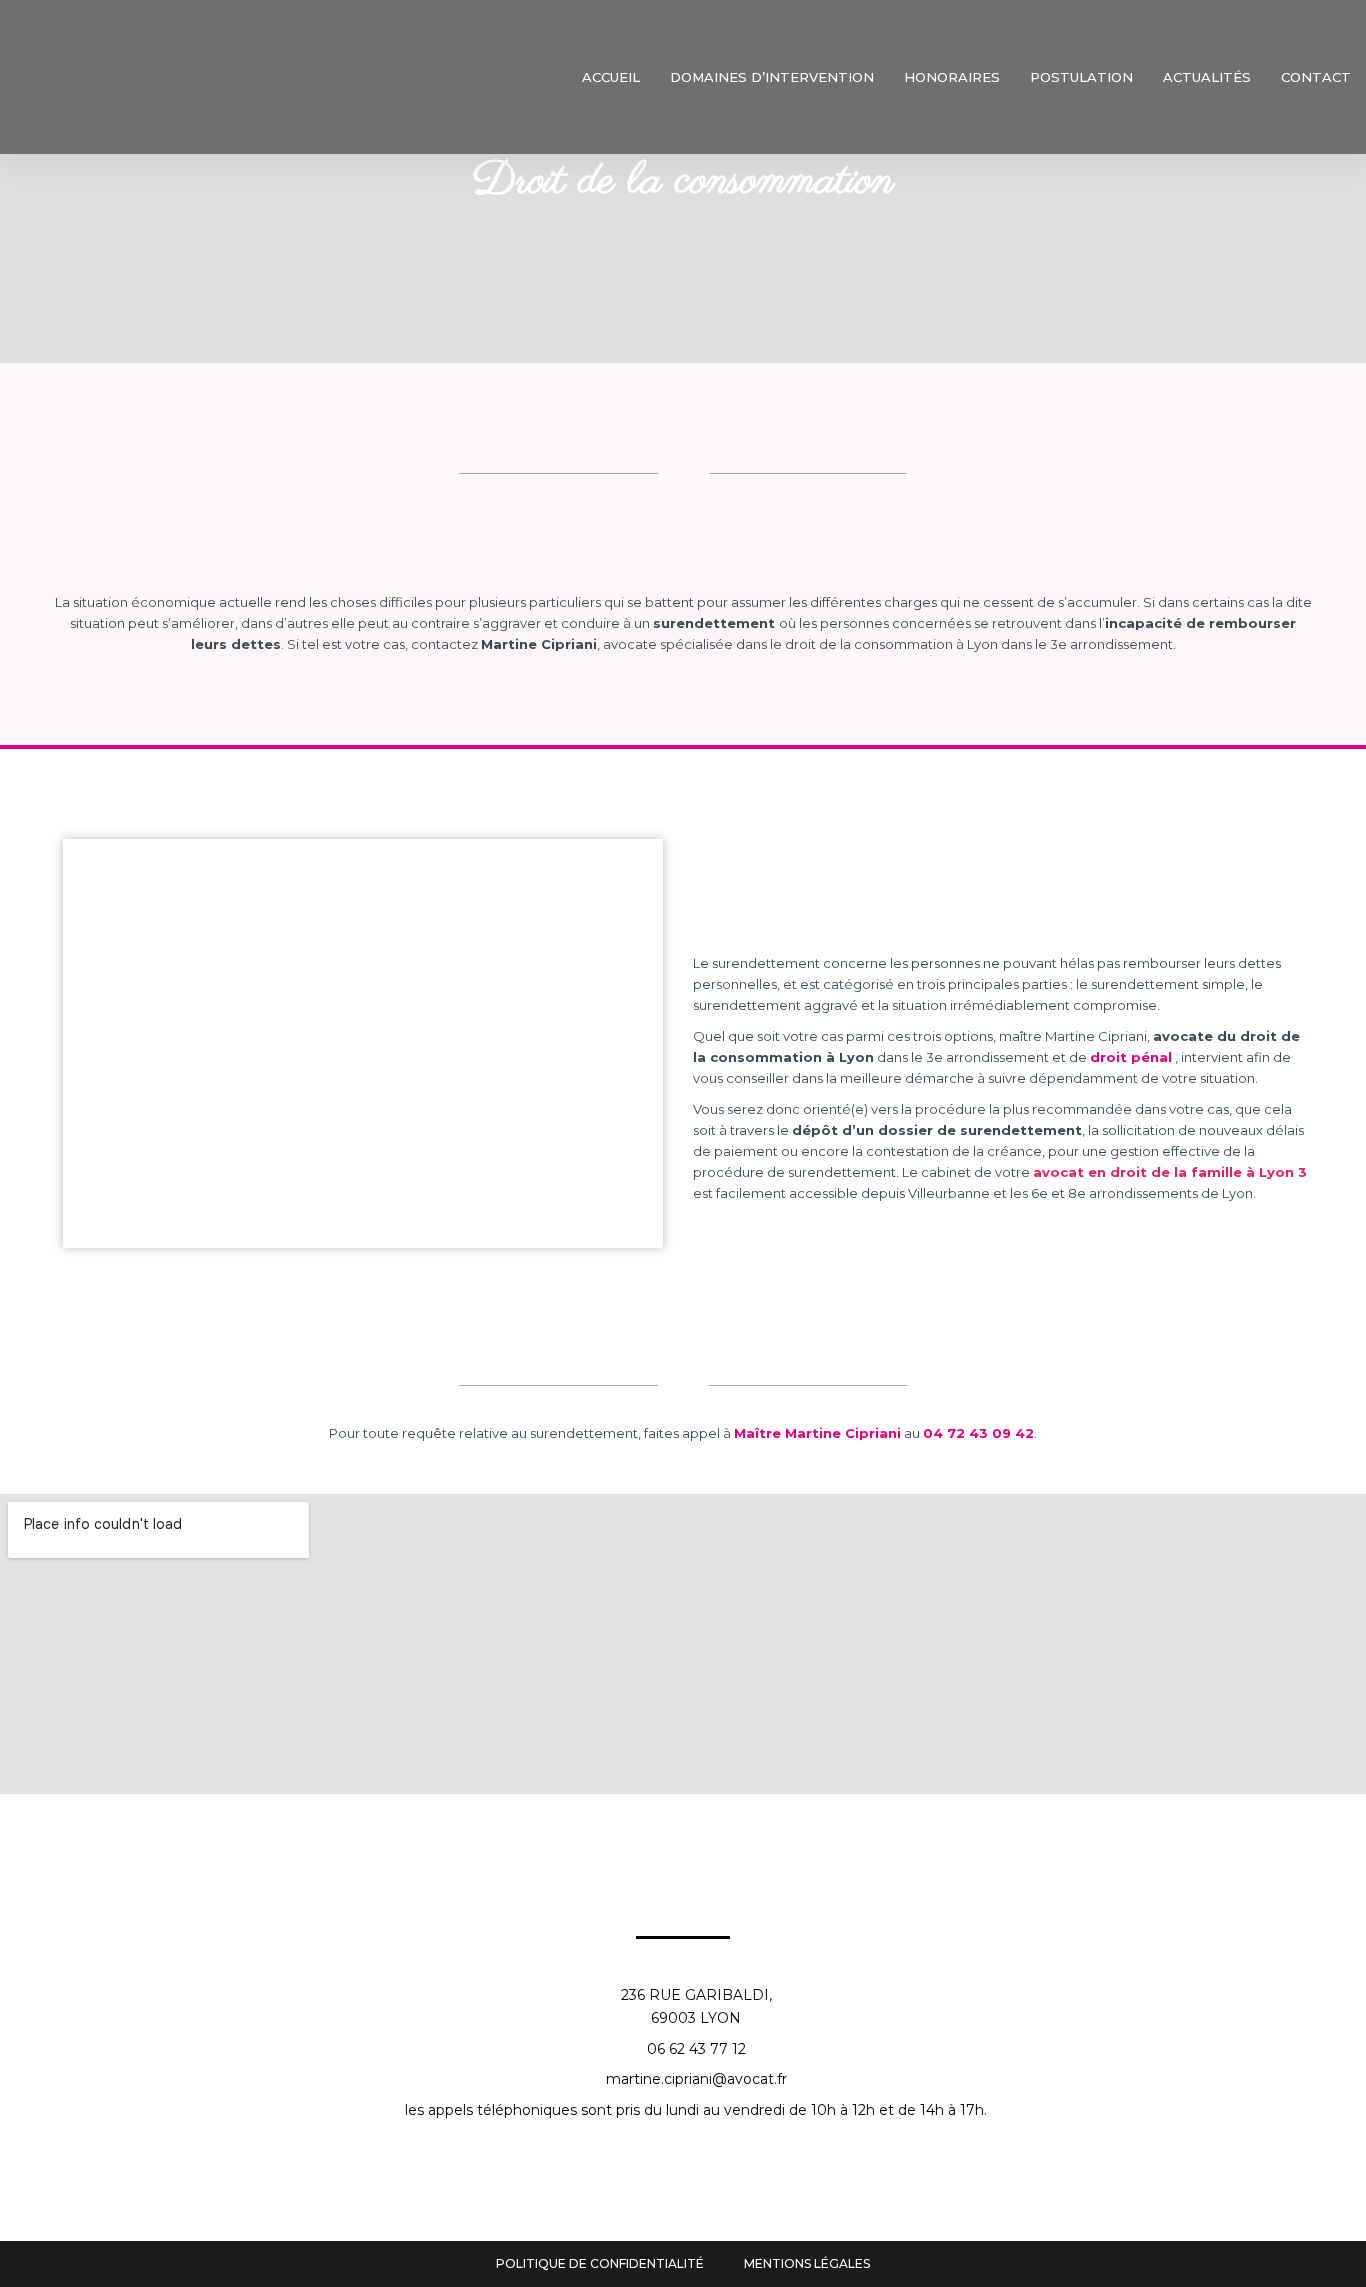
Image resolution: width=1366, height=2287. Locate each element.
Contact (1316, 77)
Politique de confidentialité (600, 2263)
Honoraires (952, 77)
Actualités (1207, 77)
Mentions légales (807, 2263)
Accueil (611, 77)
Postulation (1081, 77)
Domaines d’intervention (772, 77)
